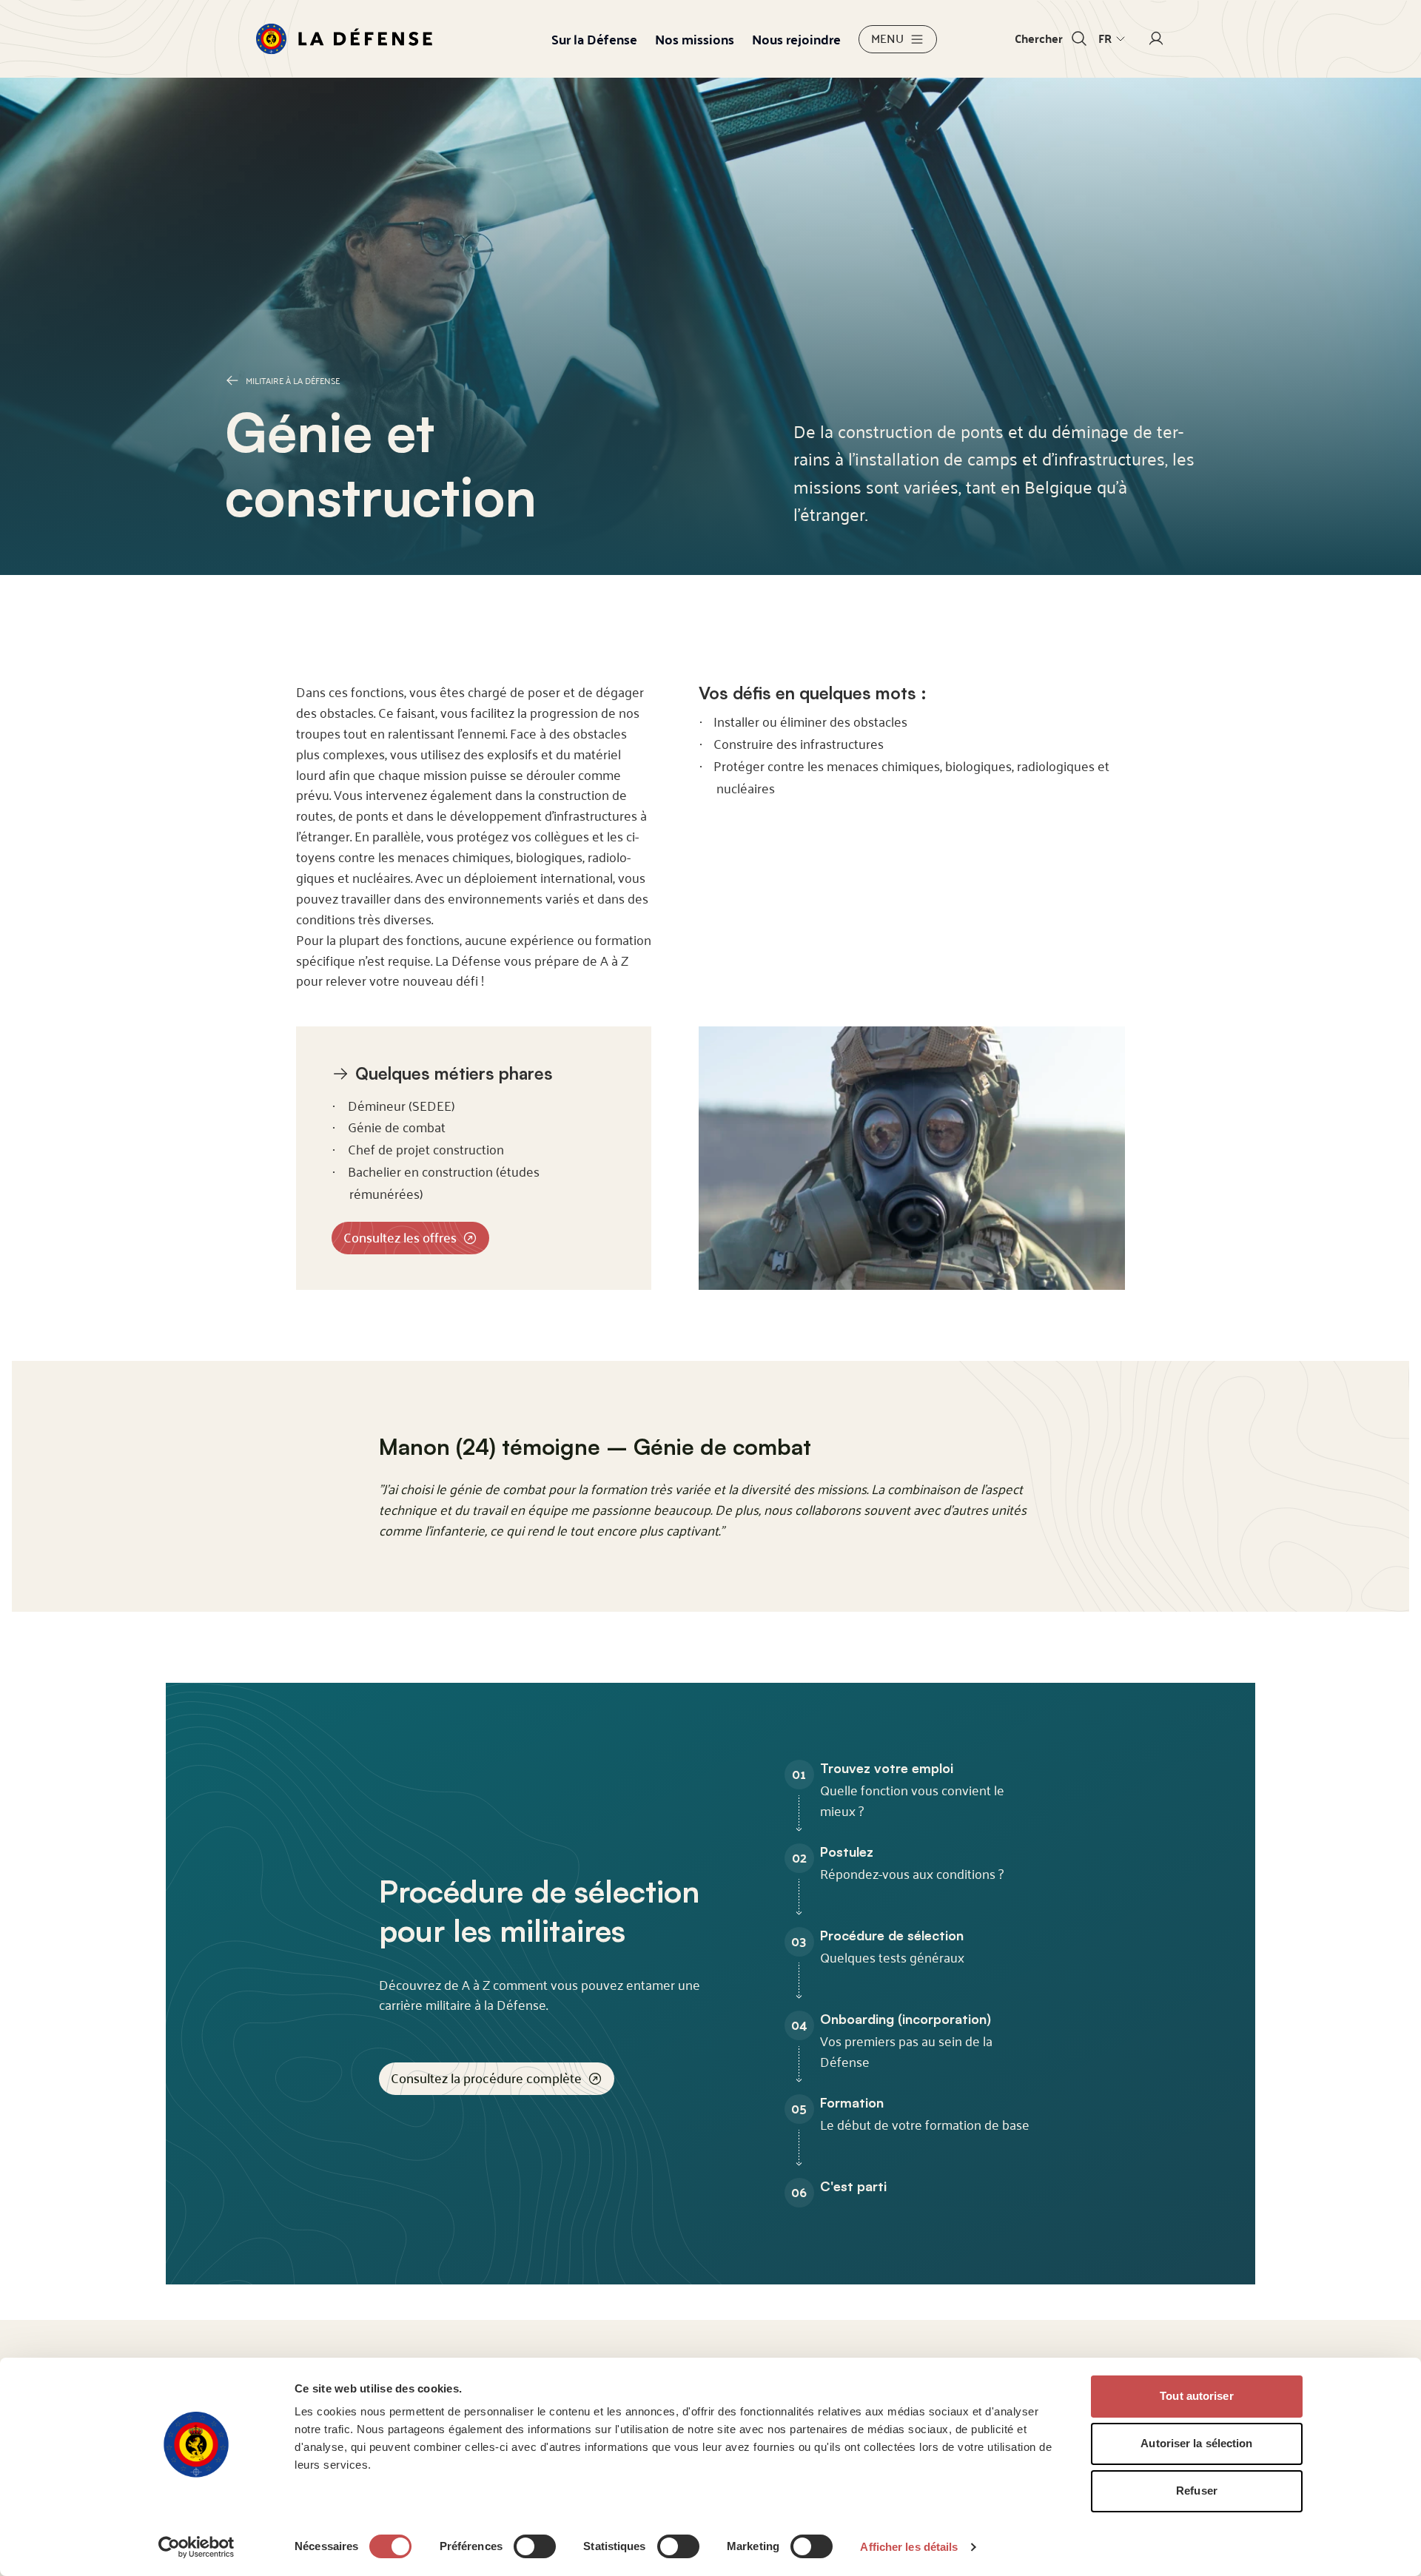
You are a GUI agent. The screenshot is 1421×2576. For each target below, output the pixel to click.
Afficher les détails (909, 2547)
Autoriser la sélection (1196, 2443)
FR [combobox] (1105, 38)
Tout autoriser (1196, 2396)
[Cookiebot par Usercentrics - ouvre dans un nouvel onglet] (196, 2547)
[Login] (1156, 39)
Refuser (1197, 2491)
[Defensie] (344, 39)
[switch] (535, 2546)
